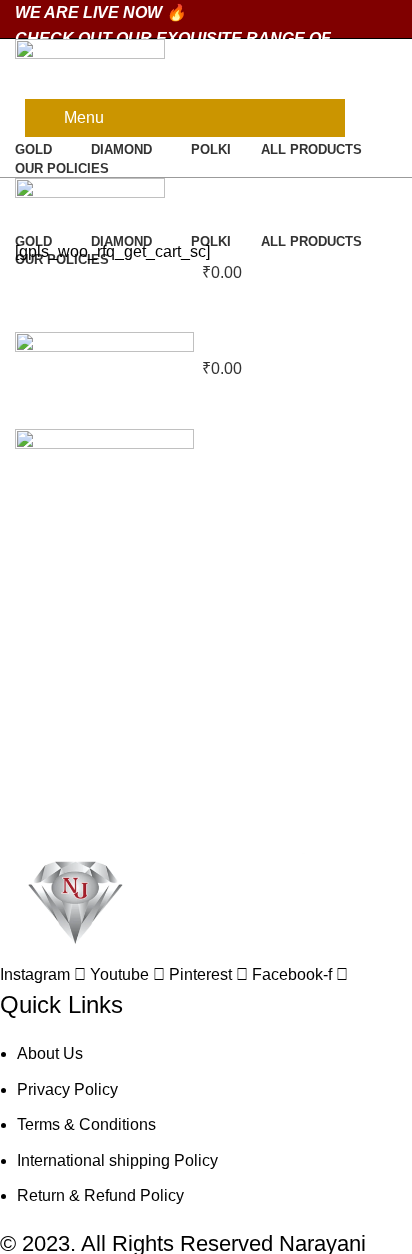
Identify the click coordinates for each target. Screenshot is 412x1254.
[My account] (206, 192)
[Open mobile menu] (206, 409)
